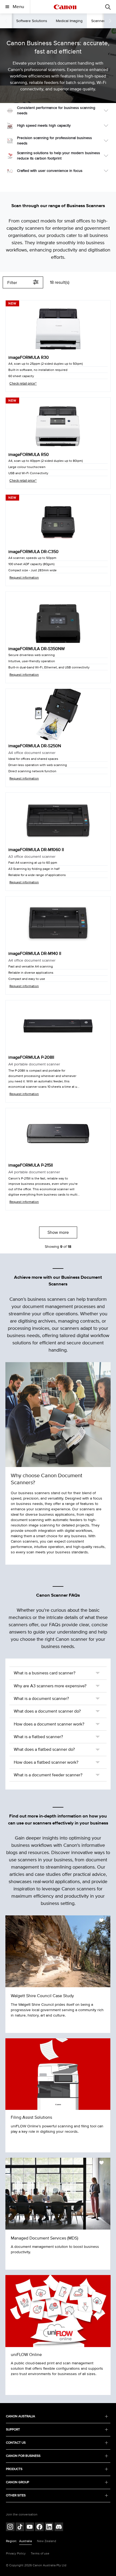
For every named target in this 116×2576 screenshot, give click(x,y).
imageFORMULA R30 (29, 357)
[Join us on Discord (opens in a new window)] (59, 2527)
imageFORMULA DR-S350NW (37, 649)
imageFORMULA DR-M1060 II (36, 850)
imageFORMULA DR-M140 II (35, 954)
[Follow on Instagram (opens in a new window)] (10, 2527)
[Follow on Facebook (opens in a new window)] (39, 2527)
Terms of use (40, 2554)
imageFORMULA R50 (29, 455)
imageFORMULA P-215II (31, 1165)
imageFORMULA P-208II (31, 1057)
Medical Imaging (69, 21)
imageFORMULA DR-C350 (33, 552)
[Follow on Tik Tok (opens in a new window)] (20, 2527)
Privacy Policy (16, 2554)
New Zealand (47, 2541)
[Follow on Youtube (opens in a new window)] (30, 2527)
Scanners (99, 21)
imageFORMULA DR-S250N (35, 746)
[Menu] (108, 7)
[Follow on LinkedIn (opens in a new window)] (49, 2527)
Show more (58, 1232)
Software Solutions (32, 21)
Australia (25, 2541)
